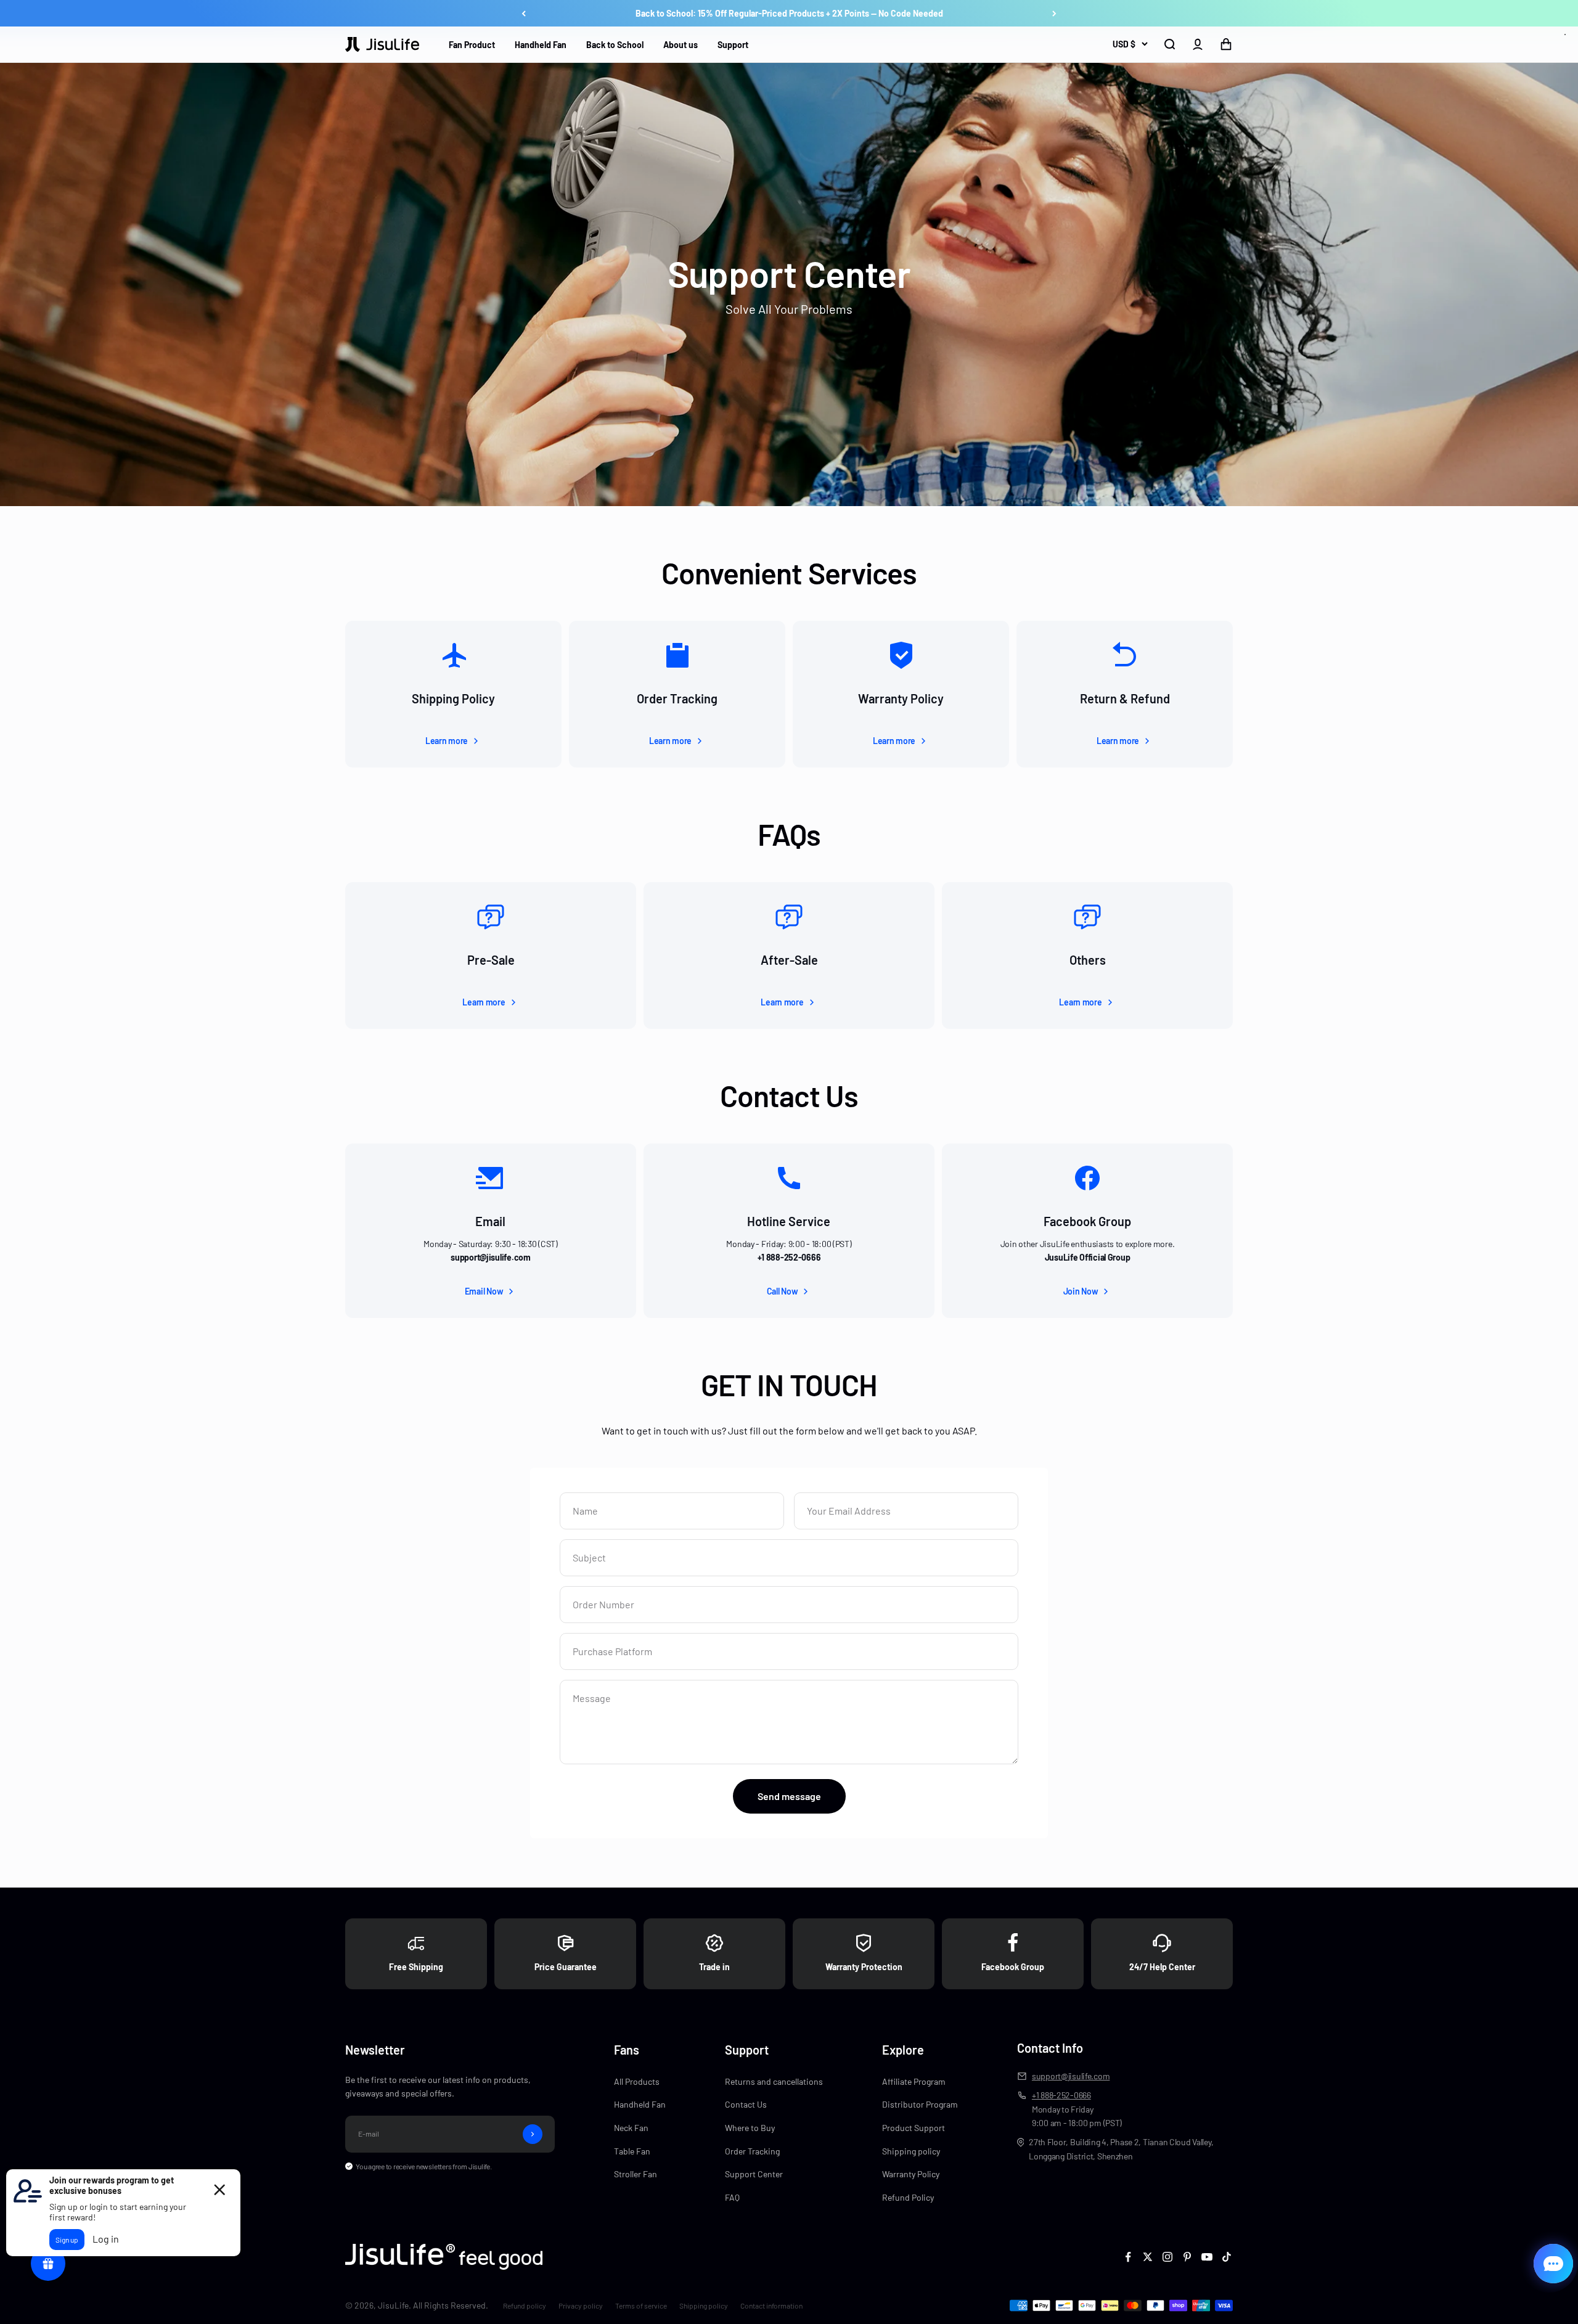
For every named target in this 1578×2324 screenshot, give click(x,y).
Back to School (615, 45)
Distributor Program (920, 2104)
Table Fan (632, 2151)
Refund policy (525, 2306)
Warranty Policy (911, 2174)
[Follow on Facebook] (1128, 2257)
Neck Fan (631, 2128)
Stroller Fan (636, 2174)
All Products (637, 2081)
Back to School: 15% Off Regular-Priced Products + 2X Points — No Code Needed (789, 13)
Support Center (754, 2174)
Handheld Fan (541, 45)
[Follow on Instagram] (1167, 2257)
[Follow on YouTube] (1207, 2257)
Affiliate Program (914, 2081)
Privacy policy (581, 2306)
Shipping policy (911, 2151)
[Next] (1054, 14)
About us (681, 45)
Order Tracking (752, 2151)
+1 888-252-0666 (1061, 2095)
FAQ (732, 2197)
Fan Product (472, 45)
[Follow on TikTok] (1227, 2257)
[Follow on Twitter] (1148, 2257)
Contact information (771, 2306)
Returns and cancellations (774, 2081)
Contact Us (746, 2104)
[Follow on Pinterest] (1187, 2257)
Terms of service (641, 2306)
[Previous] (524, 14)
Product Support (914, 2128)
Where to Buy (750, 2128)
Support (733, 45)
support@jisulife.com (1071, 2076)
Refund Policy (908, 2197)
